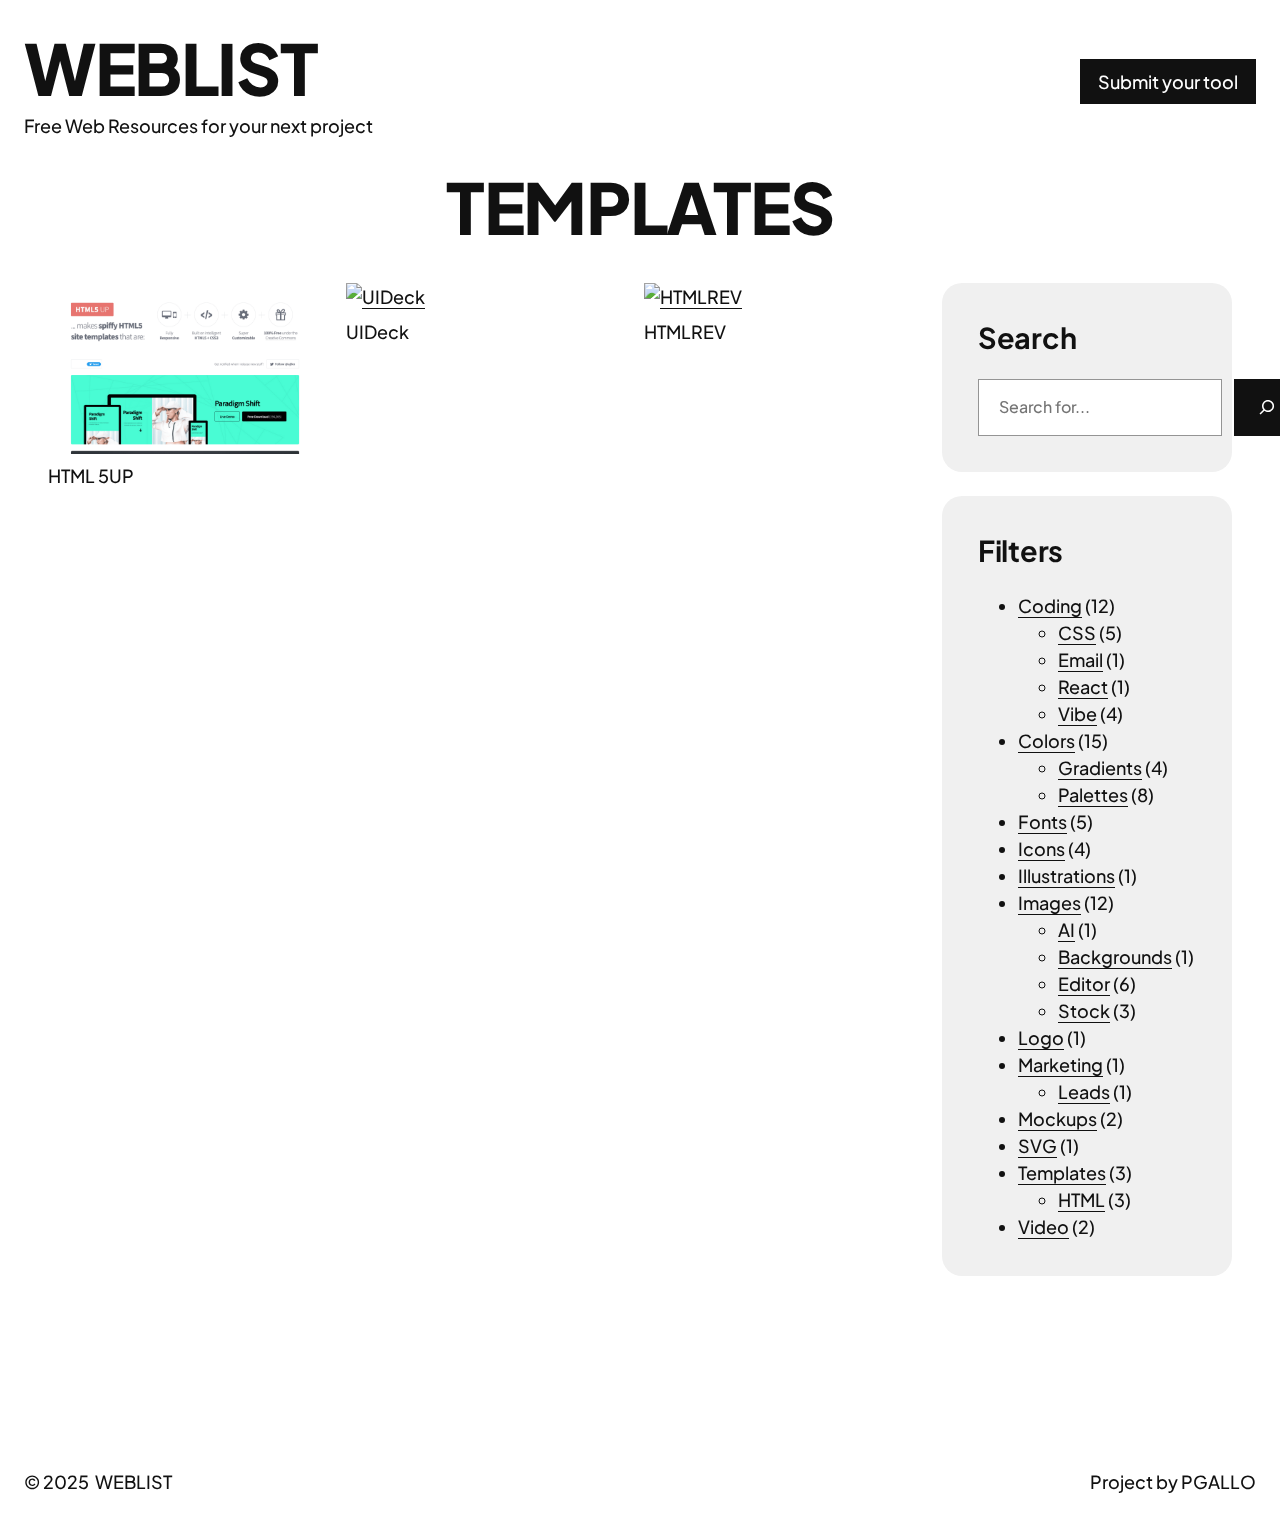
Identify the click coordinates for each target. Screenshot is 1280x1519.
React (1083, 686)
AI (1066, 929)
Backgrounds (1115, 956)
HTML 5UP (91, 475)
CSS (1077, 632)
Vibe (1077, 713)
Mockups (1057, 1118)
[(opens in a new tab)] (185, 368)
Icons (1041, 848)
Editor (1084, 983)
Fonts (1042, 821)
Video (1043, 1226)
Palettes (1093, 794)
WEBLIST (170, 67)
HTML (1081, 1199)
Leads (1084, 1091)
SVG (1037, 1145)
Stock (1084, 1010)
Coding (1050, 605)
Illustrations (1066, 875)
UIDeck (377, 331)
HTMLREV (685, 331)
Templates (1062, 1172)
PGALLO (1218, 1481)
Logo (1041, 1037)
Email (1080, 659)
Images (1049, 902)
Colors (1046, 740)
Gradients (1100, 767)
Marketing (1060, 1064)
